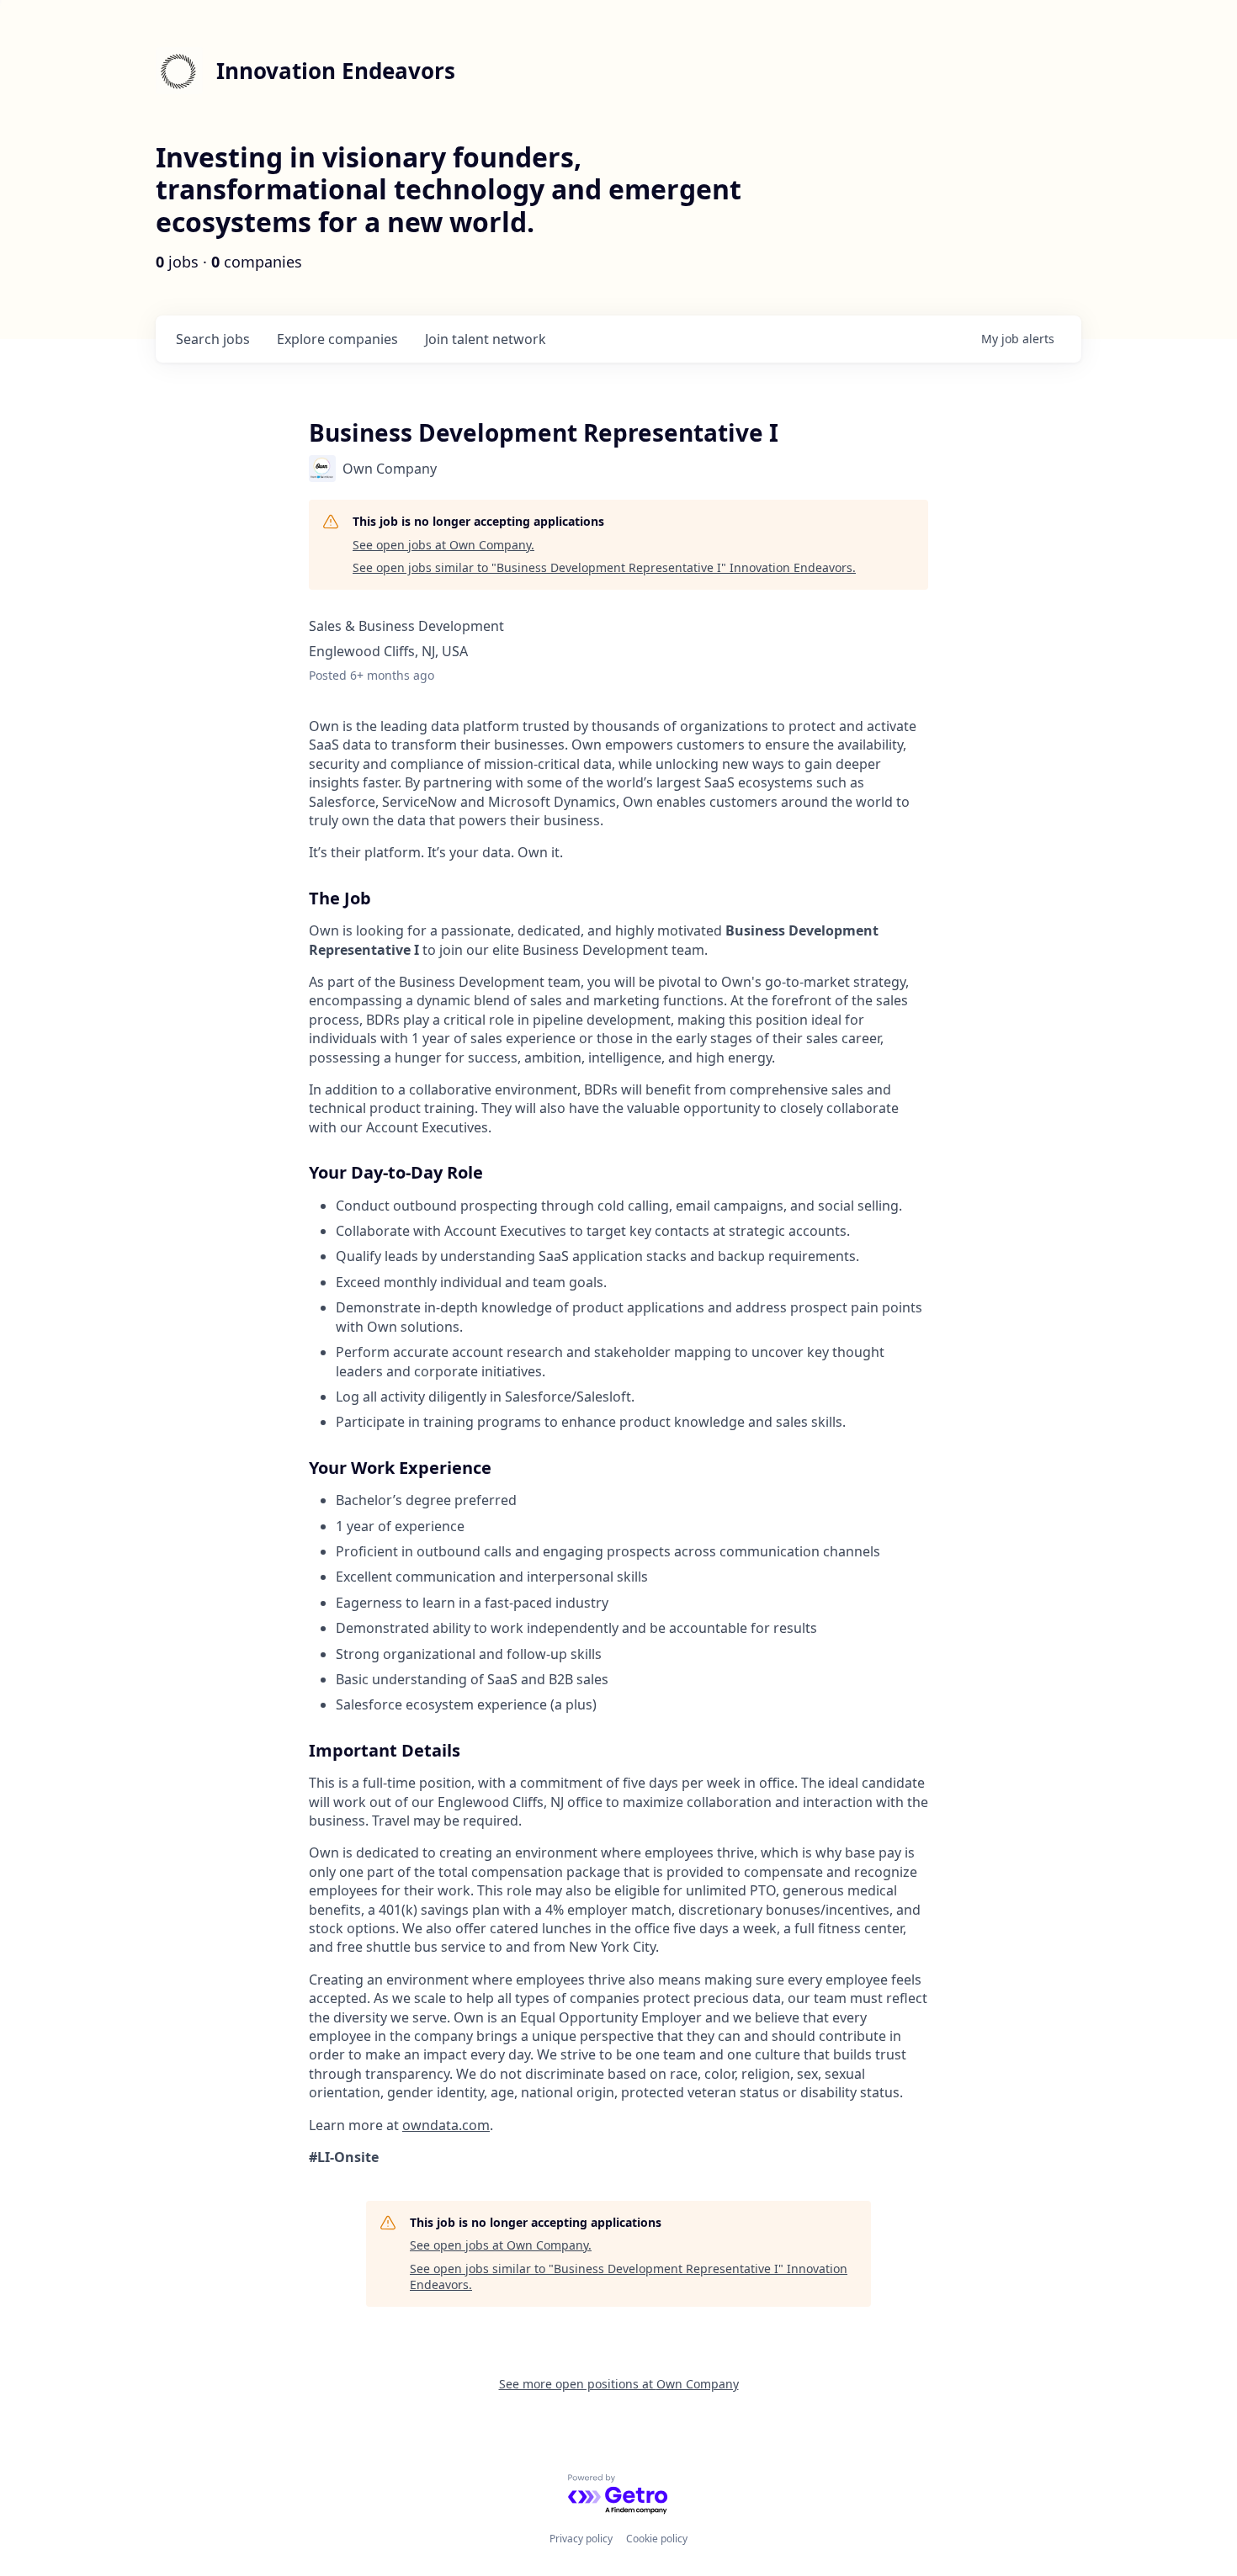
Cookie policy (657, 2539)
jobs (213, 339)
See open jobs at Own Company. (443, 545)
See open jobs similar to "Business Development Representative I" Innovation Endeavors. (604, 567)
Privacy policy (581, 2539)
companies (337, 339)
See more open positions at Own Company (619, 2384)
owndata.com (446, 2125)
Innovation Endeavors (336, 71)
